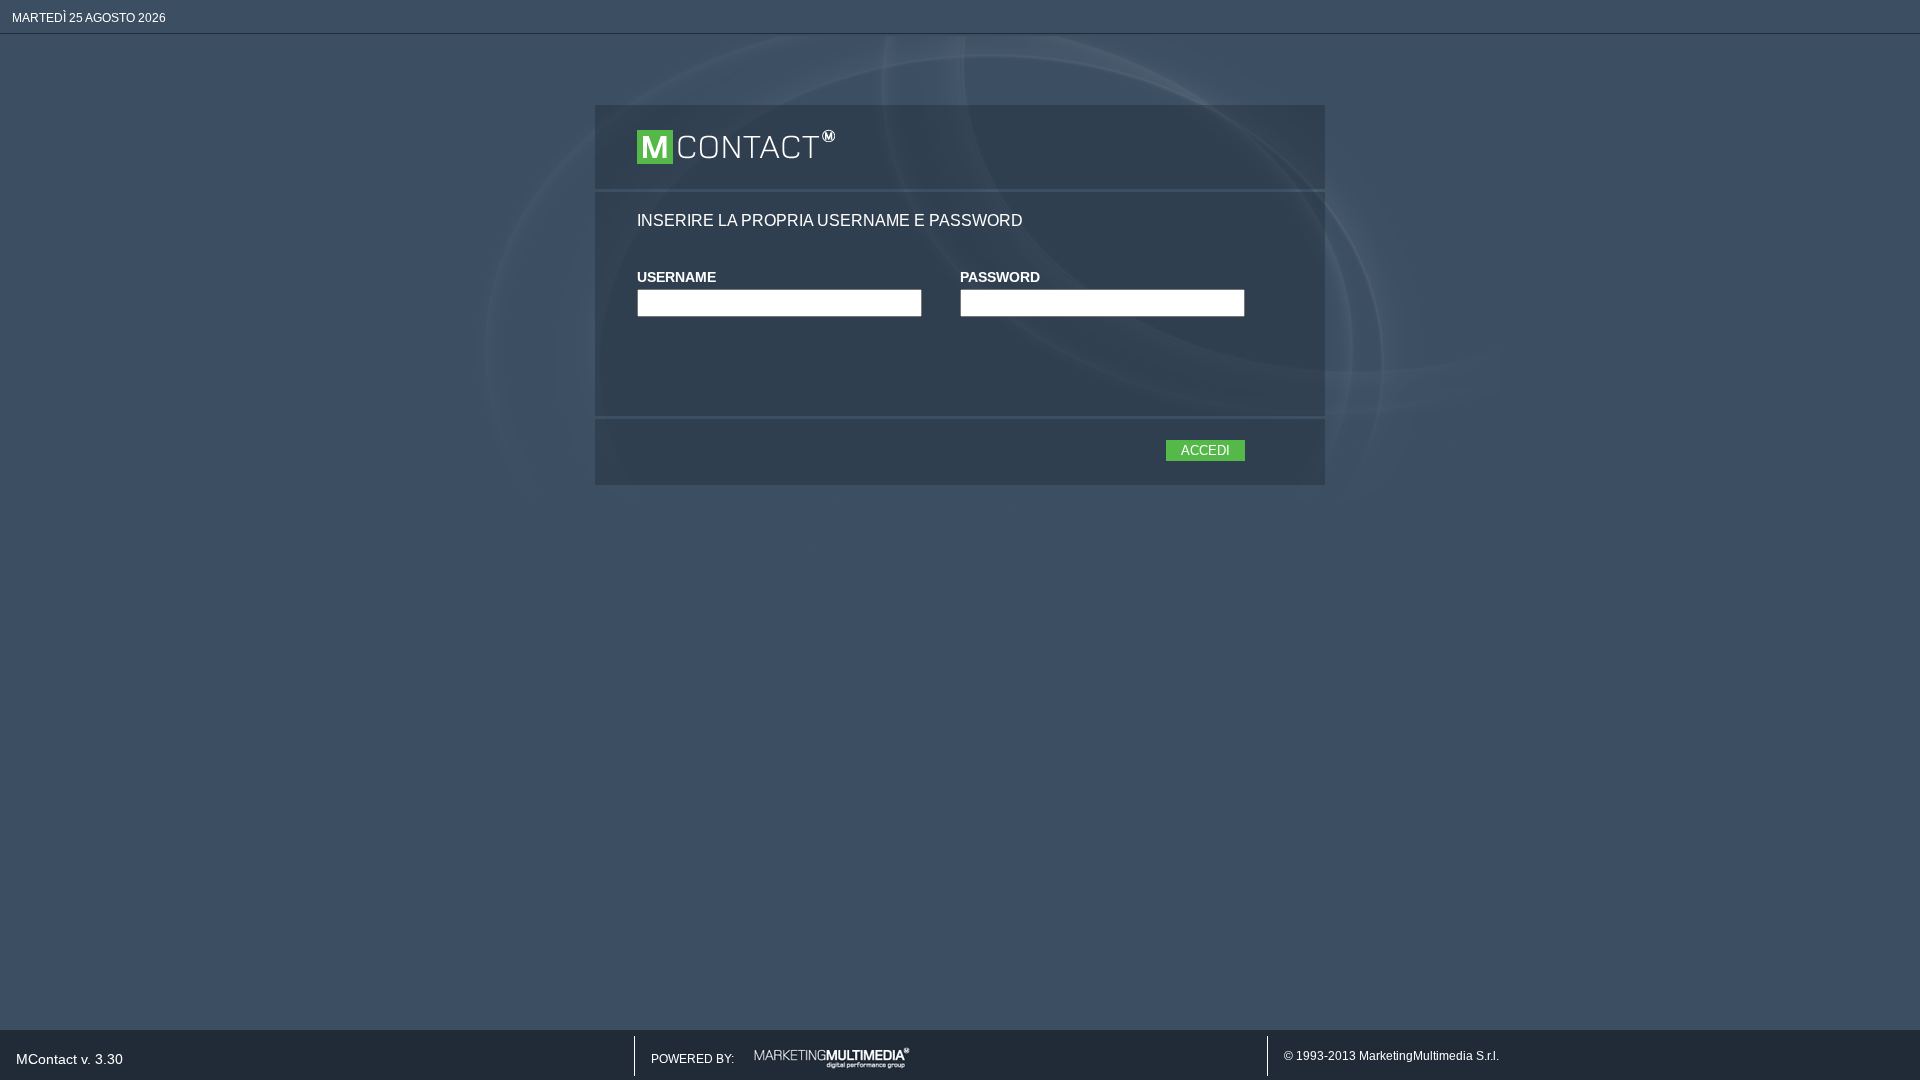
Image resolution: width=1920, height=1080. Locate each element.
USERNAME (676, 277)
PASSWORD (1000, 277)
